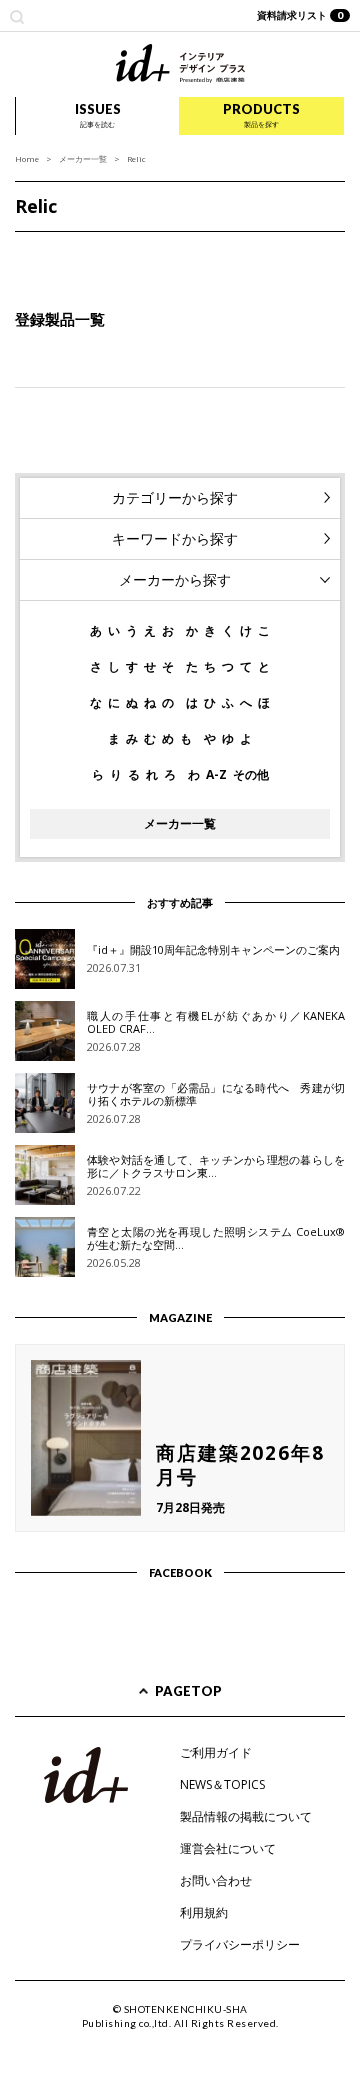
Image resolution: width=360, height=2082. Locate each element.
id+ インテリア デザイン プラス (180, 63)
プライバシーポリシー (240, 1944)
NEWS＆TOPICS (222, 1784)
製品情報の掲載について (246, 1816)
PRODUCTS (261, 115)
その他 (251, 775)
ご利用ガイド (216, 1752)
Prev (26, 252)
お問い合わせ (216, 1880)
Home (27, 158)
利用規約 (204, 1912)
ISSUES (98, 115)
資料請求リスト (300, 15)
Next (334, 252)
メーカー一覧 (83, 158)
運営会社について (228, 1848)
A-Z (216, 775)
